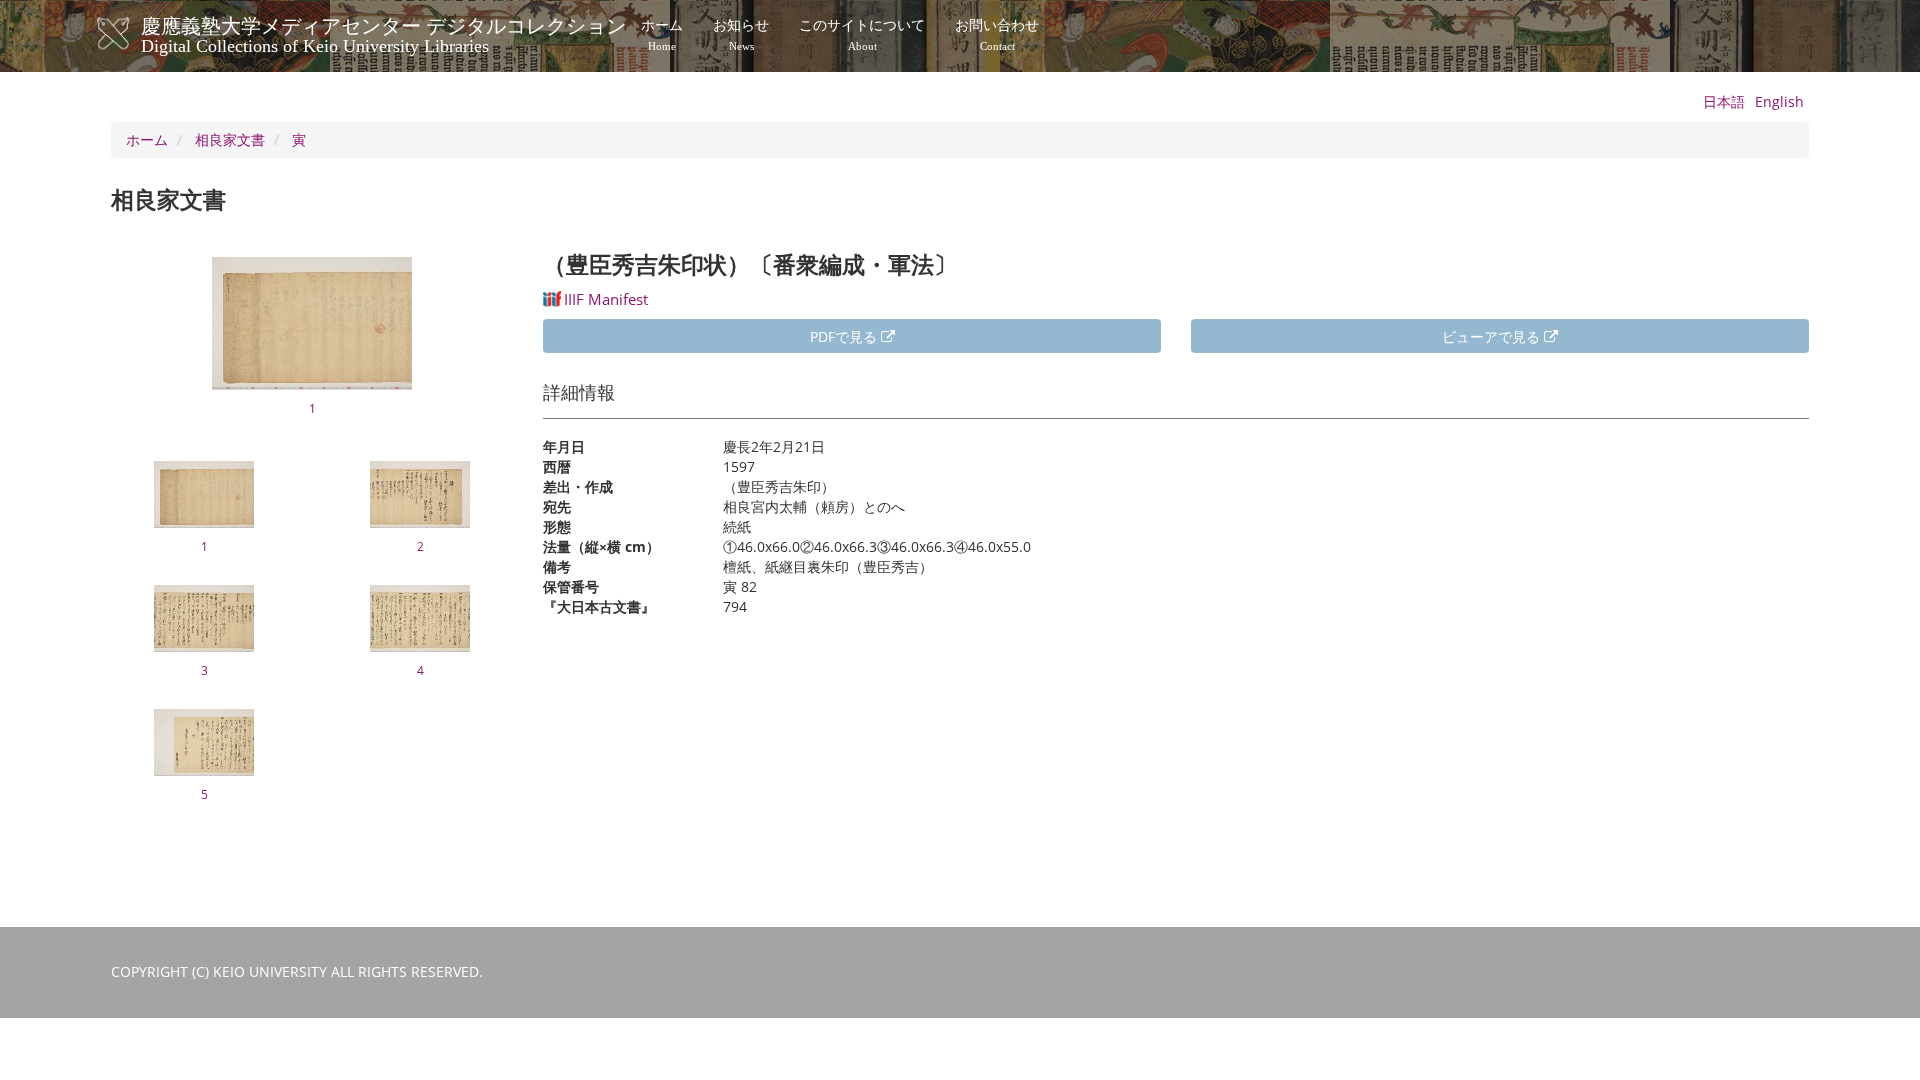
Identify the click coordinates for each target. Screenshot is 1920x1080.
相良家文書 (230, 139)
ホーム (662, 35)
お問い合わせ (997, 35)
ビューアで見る (1493, 336)
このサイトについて (862, 35)
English (1779, 101)
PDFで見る (845, 336)
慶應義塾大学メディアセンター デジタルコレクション (383, 33)
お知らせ (741, 35)
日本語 (1724, 101)
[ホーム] (133, 34)
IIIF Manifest (606, 299)
